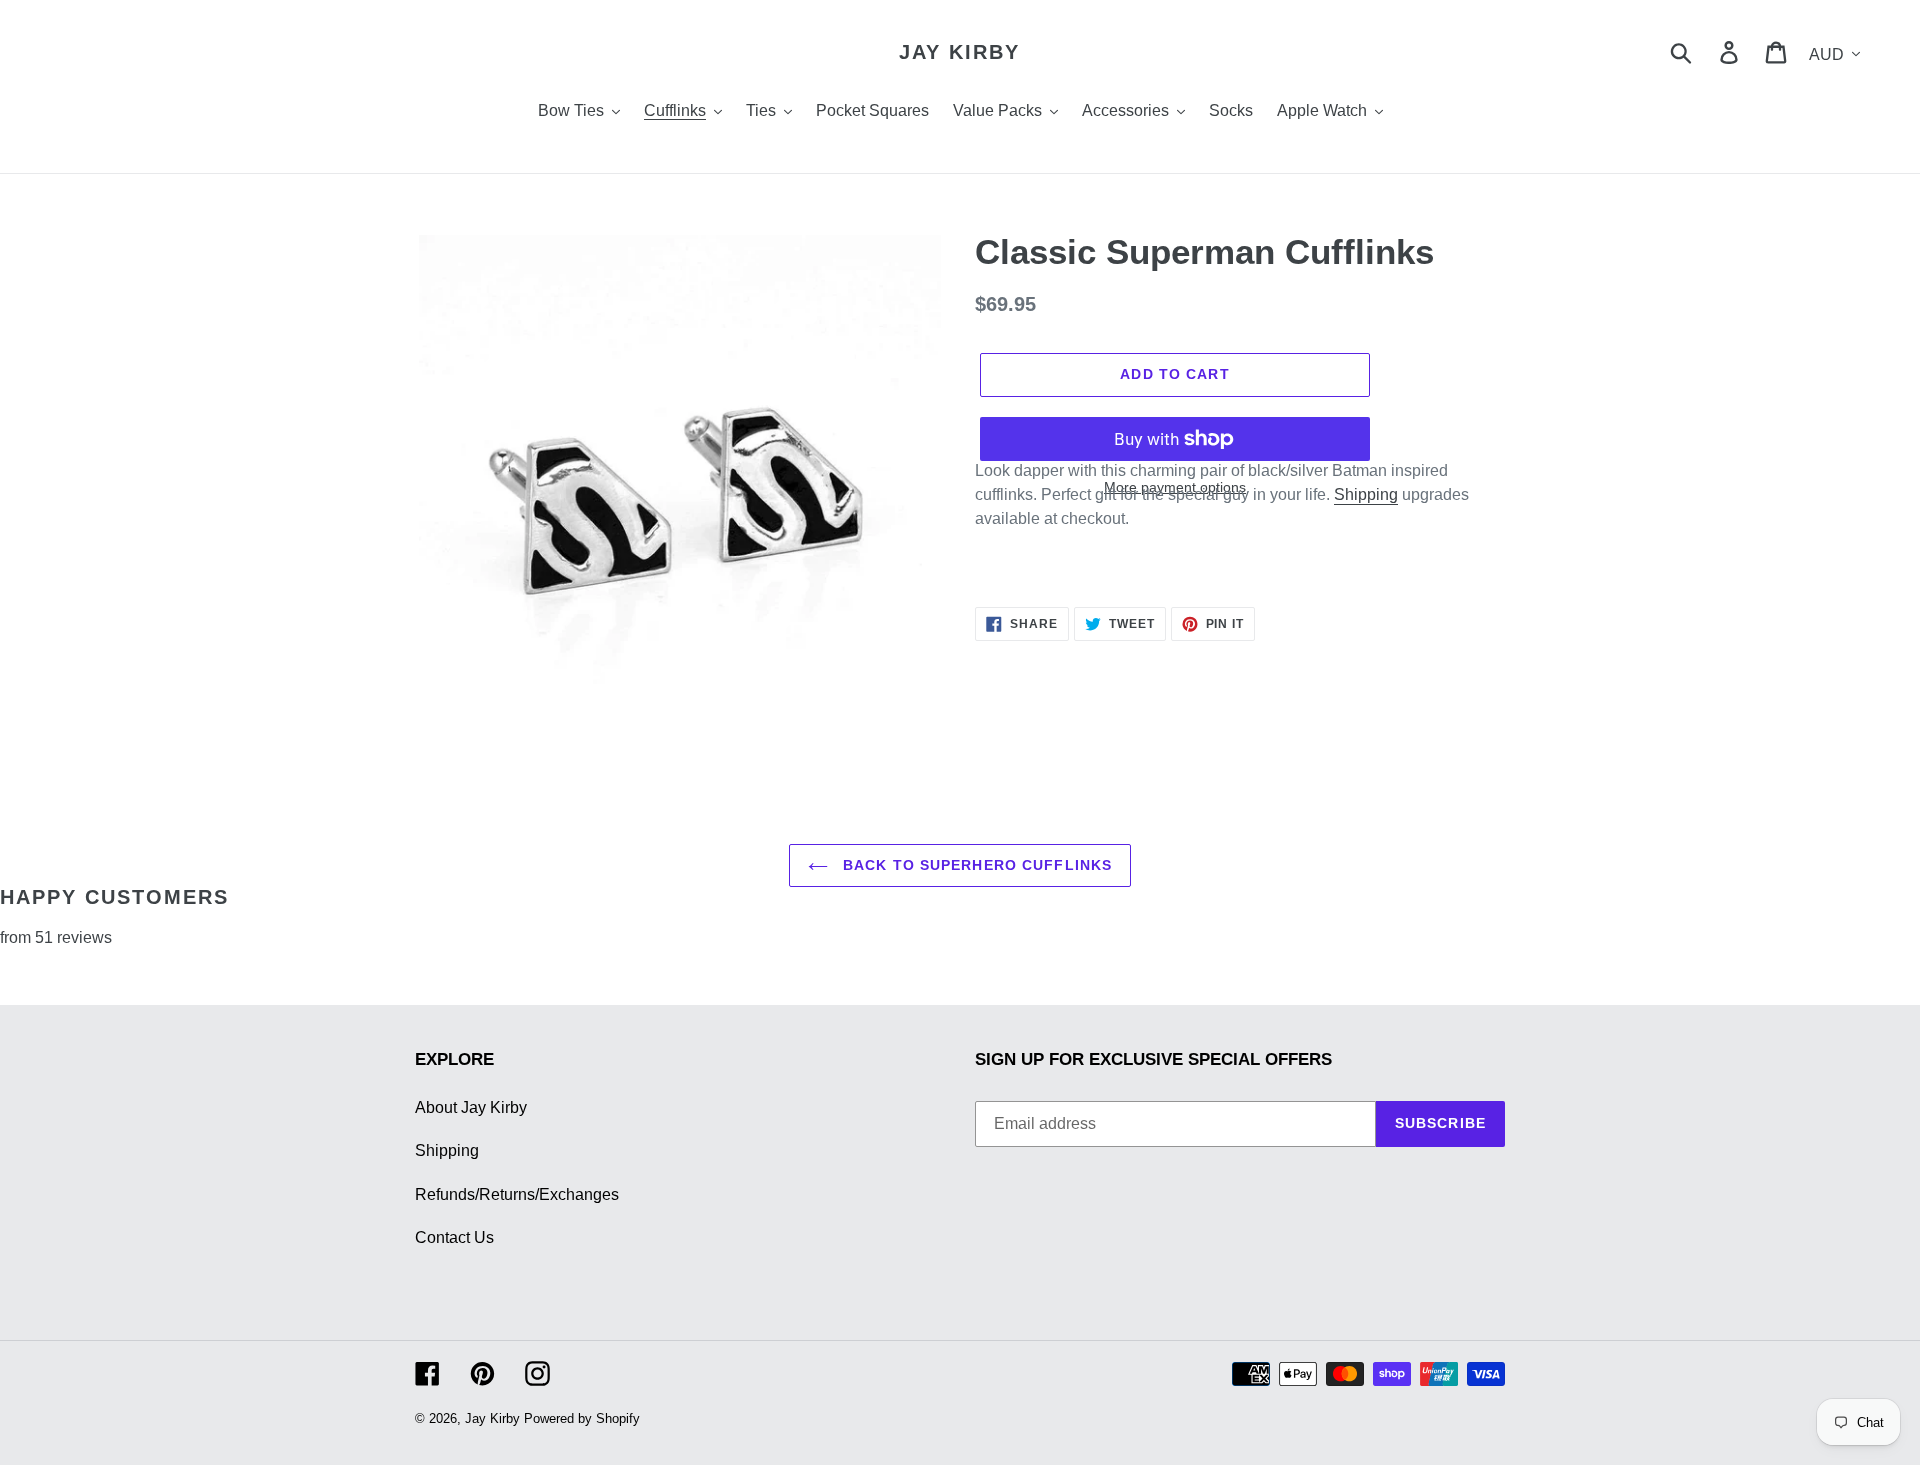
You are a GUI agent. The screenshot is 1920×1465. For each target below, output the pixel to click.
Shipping (1366, 494)
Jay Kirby (959, 52)
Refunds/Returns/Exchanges (517, 1194)
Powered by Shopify (582, 1418)
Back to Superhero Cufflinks (975, 865)
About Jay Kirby (471, 1107)
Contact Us (454, 1237)
